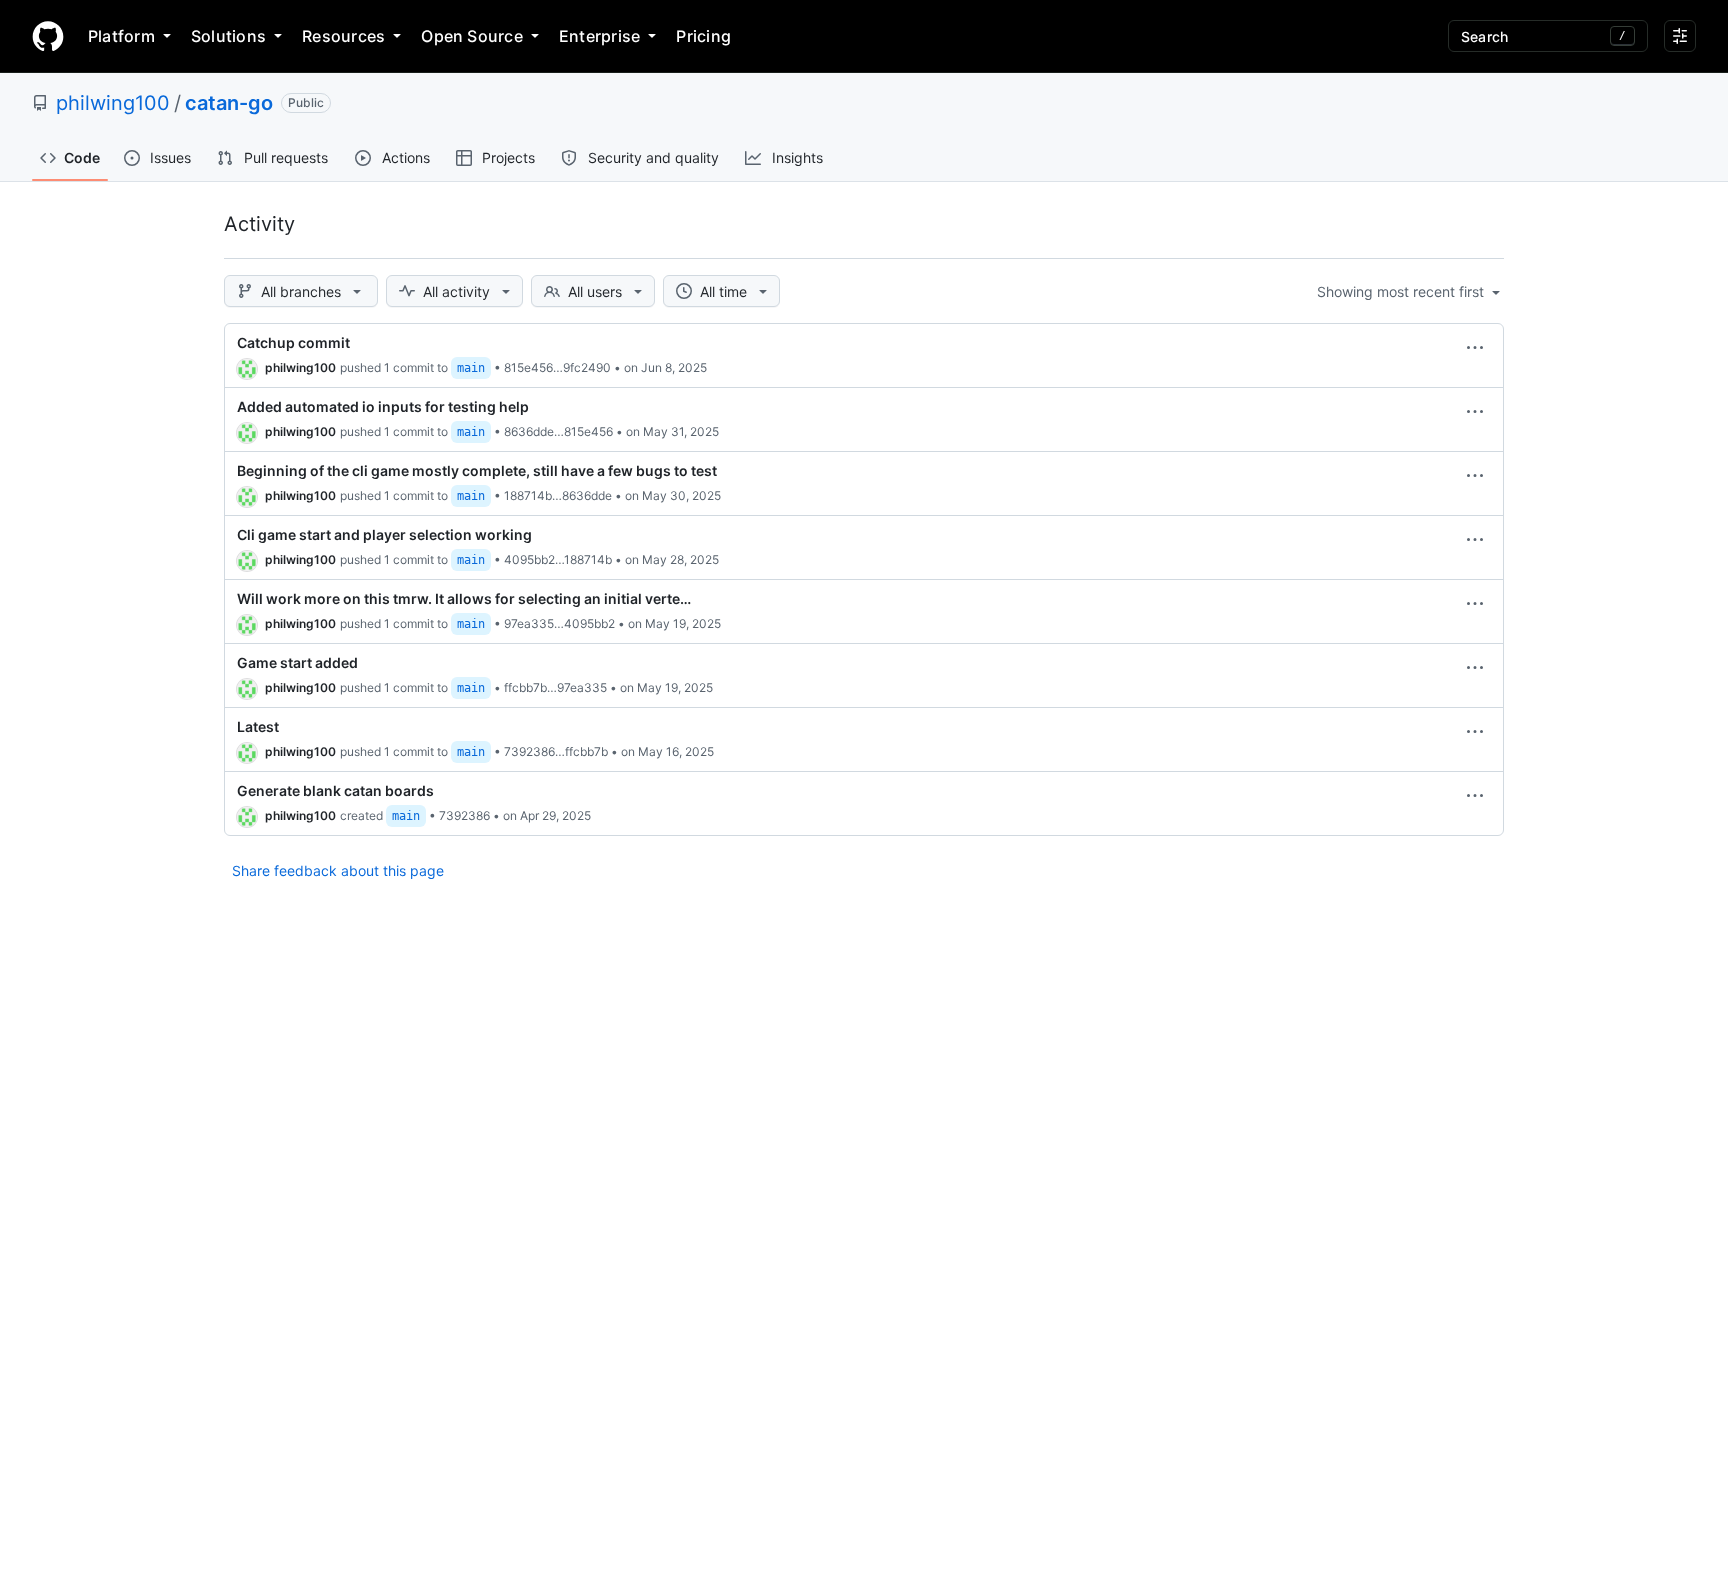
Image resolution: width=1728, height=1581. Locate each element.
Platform (121, 36)
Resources (343, 36)
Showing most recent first (1402, 291)
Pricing (703, 36)
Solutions (228, 36)
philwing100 (113, 103)
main (471, 368)
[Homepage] (48, 36)
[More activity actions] (1475, 348)
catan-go (229, 103)
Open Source (472, 36)
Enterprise (599, 36)
